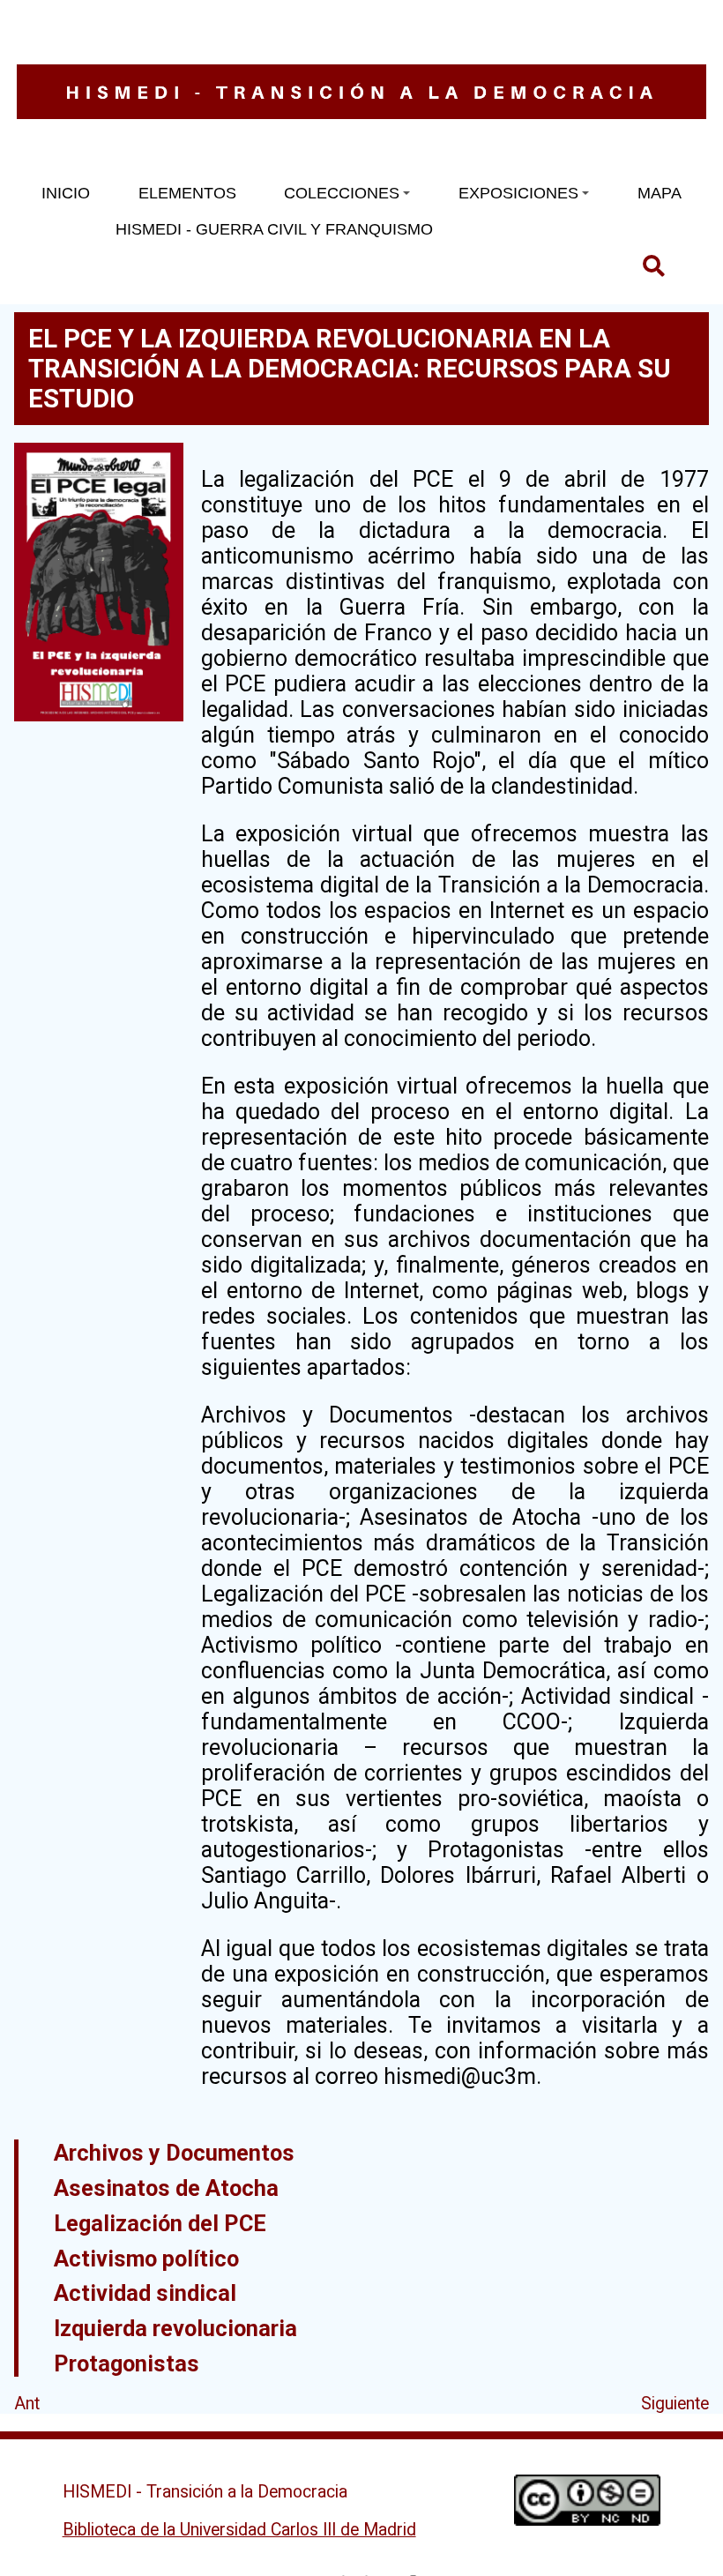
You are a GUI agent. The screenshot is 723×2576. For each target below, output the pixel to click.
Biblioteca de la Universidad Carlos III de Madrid (239, 2530)
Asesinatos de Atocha (166, 2188)
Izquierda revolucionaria (175, 2328)
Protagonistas (127, 2363)
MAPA (660, 193)
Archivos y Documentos (174, 2153)
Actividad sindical (145, 2293)
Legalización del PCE (160, 2223)
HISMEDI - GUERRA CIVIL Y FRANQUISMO (274, 229)
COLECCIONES (342, 193)
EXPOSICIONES (518, 193)
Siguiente (675, 2404)
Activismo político (146, 2259)
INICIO (66, 193)
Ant (27, 2404)
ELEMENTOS (187, 193)
